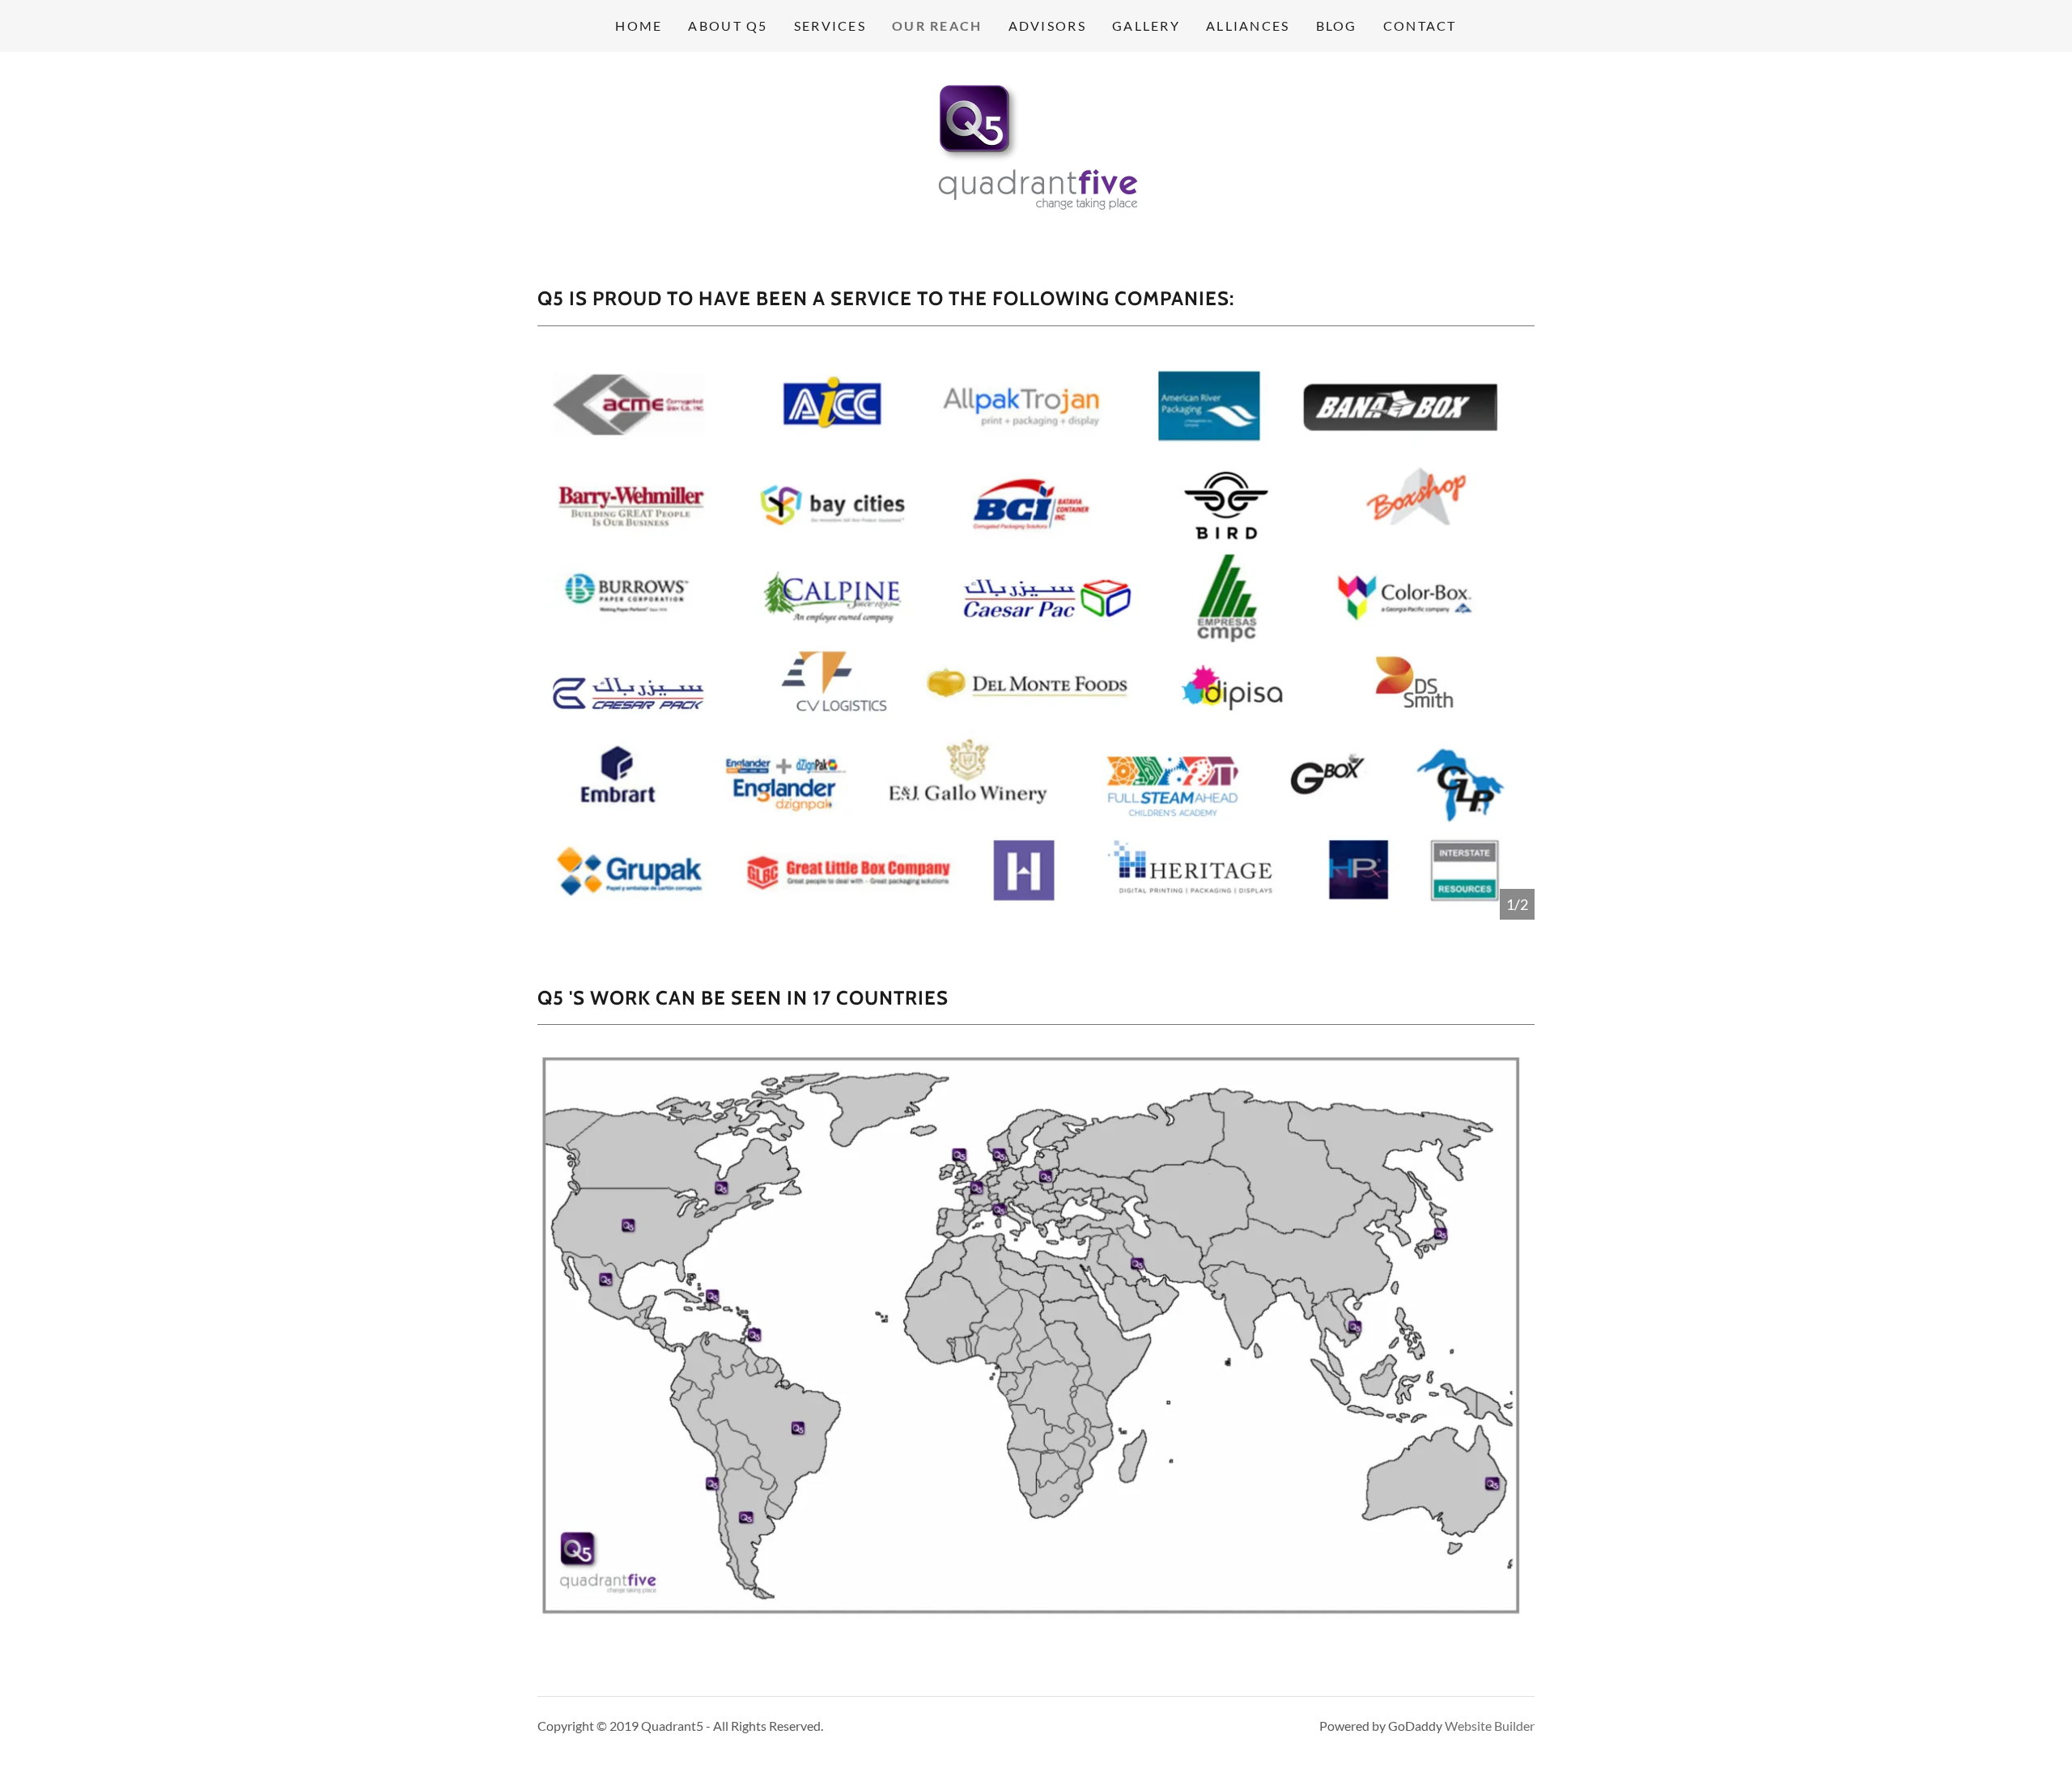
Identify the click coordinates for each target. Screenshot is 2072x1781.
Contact (1420, 26)
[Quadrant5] (1036, 151)
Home (639, 26)
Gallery (1146, 26)
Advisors (1047, 26)
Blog (1337, 26)
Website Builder (1490, 1726)
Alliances (1248, 26)
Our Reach (937, 26)
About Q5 (728, 26)
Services (830, 26)
